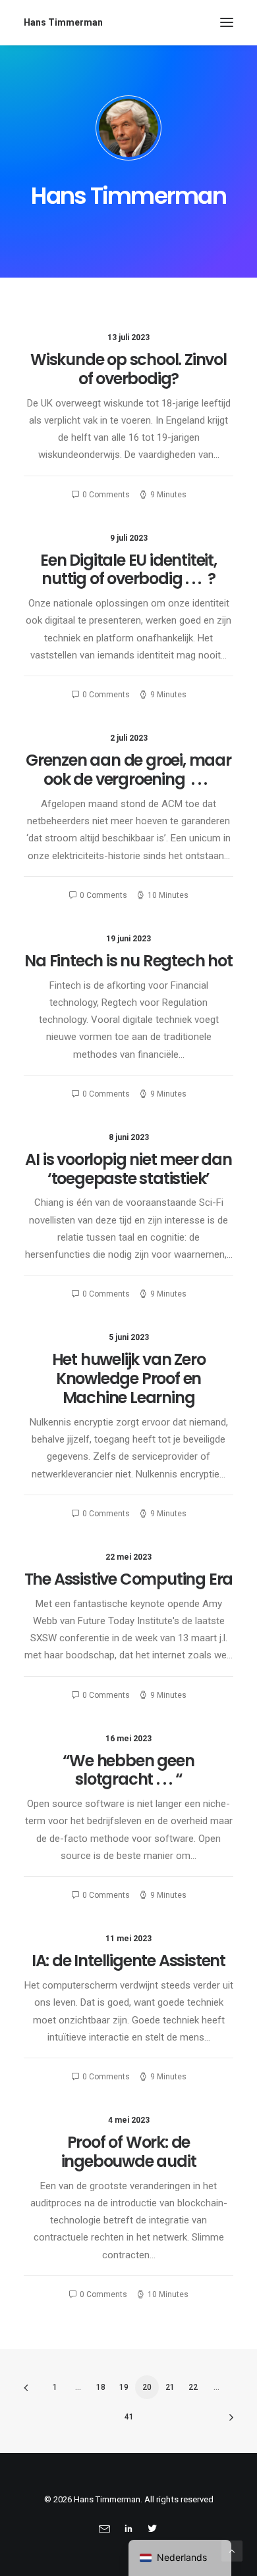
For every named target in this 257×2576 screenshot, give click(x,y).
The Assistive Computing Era (129, 1579)
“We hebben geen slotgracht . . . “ (128, 1770)
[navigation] (180, 2558)
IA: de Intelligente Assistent (128, 1961)
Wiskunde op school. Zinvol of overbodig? (128, 369)
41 (129, 2417)
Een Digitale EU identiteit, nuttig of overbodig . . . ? (128, 570)
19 (124, 2387)
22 (193, 2387)
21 (170, 2387)
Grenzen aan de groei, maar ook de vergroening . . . (128, 770)
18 (101, 2387)
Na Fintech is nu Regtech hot (128, 961)
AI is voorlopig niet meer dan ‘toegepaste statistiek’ (128, 1169)
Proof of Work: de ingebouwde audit (129, 2152)
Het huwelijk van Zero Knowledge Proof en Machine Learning (129, 1378)
